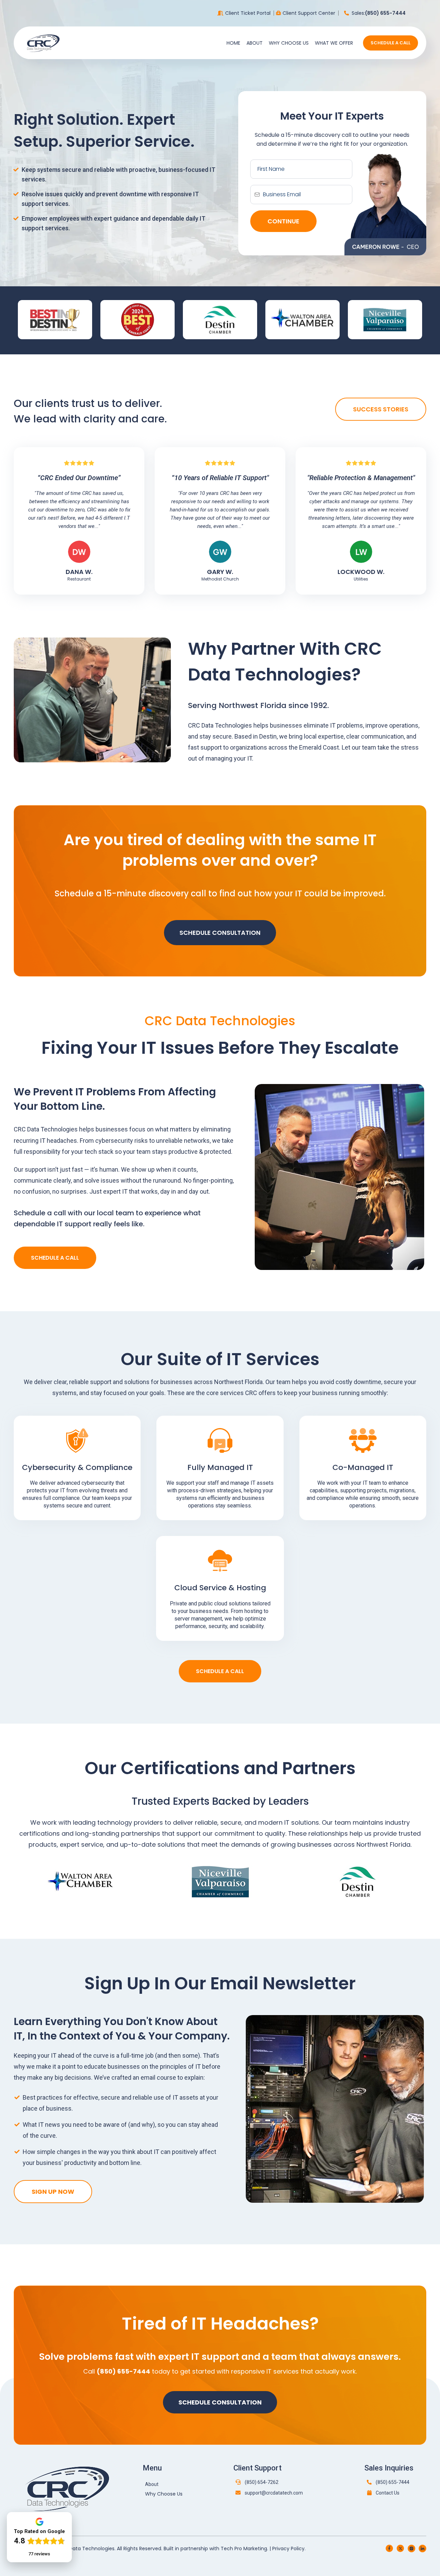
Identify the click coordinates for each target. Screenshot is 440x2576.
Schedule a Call (390, 43)
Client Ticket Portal (248, 13)
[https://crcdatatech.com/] (43, 42)
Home (233, 43)
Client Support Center (309, 13)
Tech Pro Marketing (244, 2549)
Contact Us (388, 2493)
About (255, 43)
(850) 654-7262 (262, 2482)
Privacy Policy (288, 2549)
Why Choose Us (289, 43)
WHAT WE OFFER (334, 43)
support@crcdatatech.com (274, 2493)
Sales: (379, 13)
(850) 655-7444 (393, 2482)
